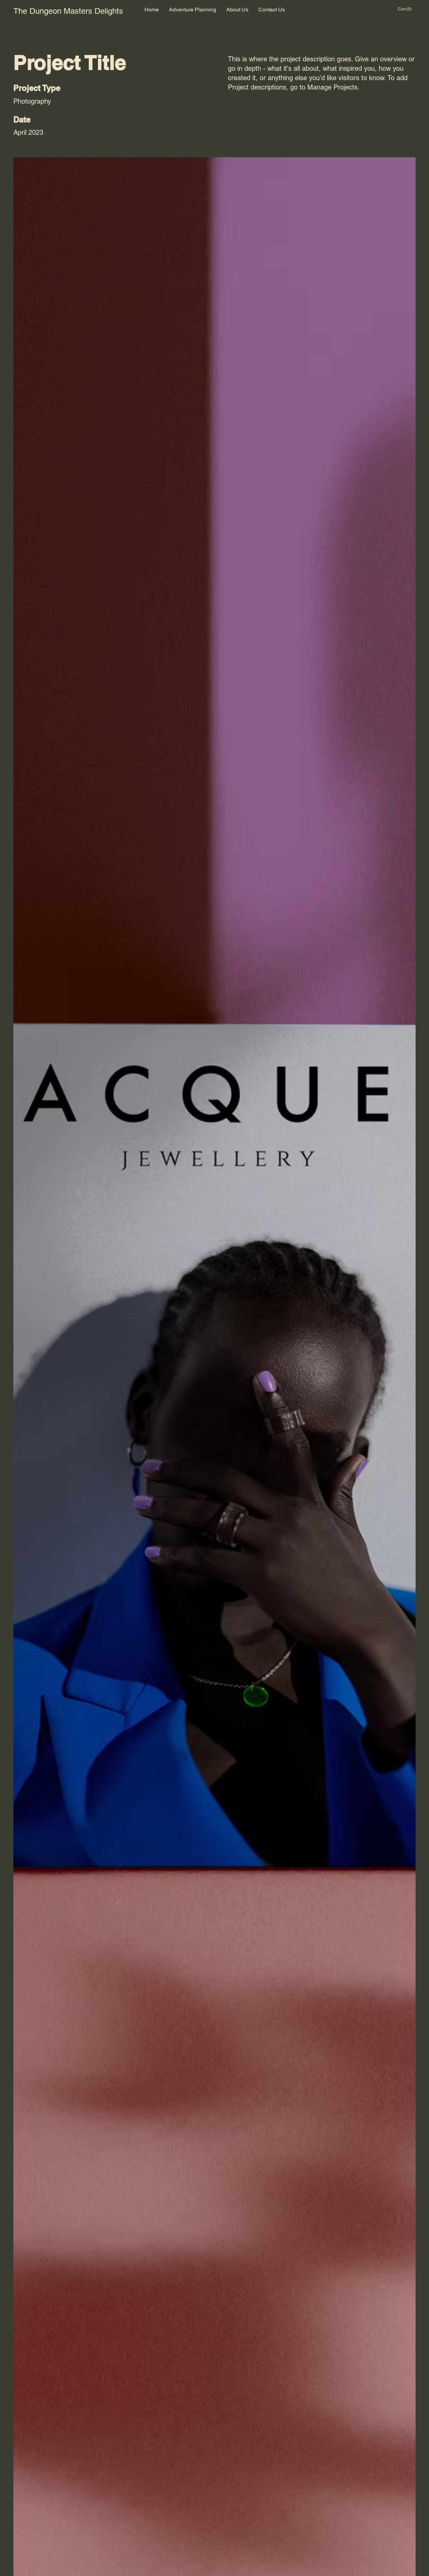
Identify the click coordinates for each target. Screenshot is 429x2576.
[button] (407, 9)
